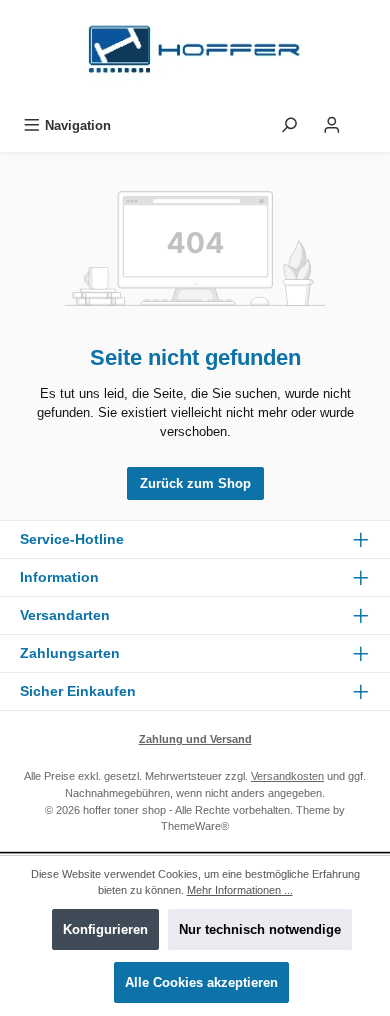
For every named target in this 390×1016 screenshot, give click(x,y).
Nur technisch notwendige (260, 929)
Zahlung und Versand (195, 739)
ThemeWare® (195, 826)
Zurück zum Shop (195, 483)
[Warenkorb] (367, 120)
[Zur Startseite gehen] (195, 54)
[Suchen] (289, 125)
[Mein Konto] (332, 125)
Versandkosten (287, 776)
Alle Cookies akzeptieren (201, 982)
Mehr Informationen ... (240, 890)
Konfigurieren (105, 929)
